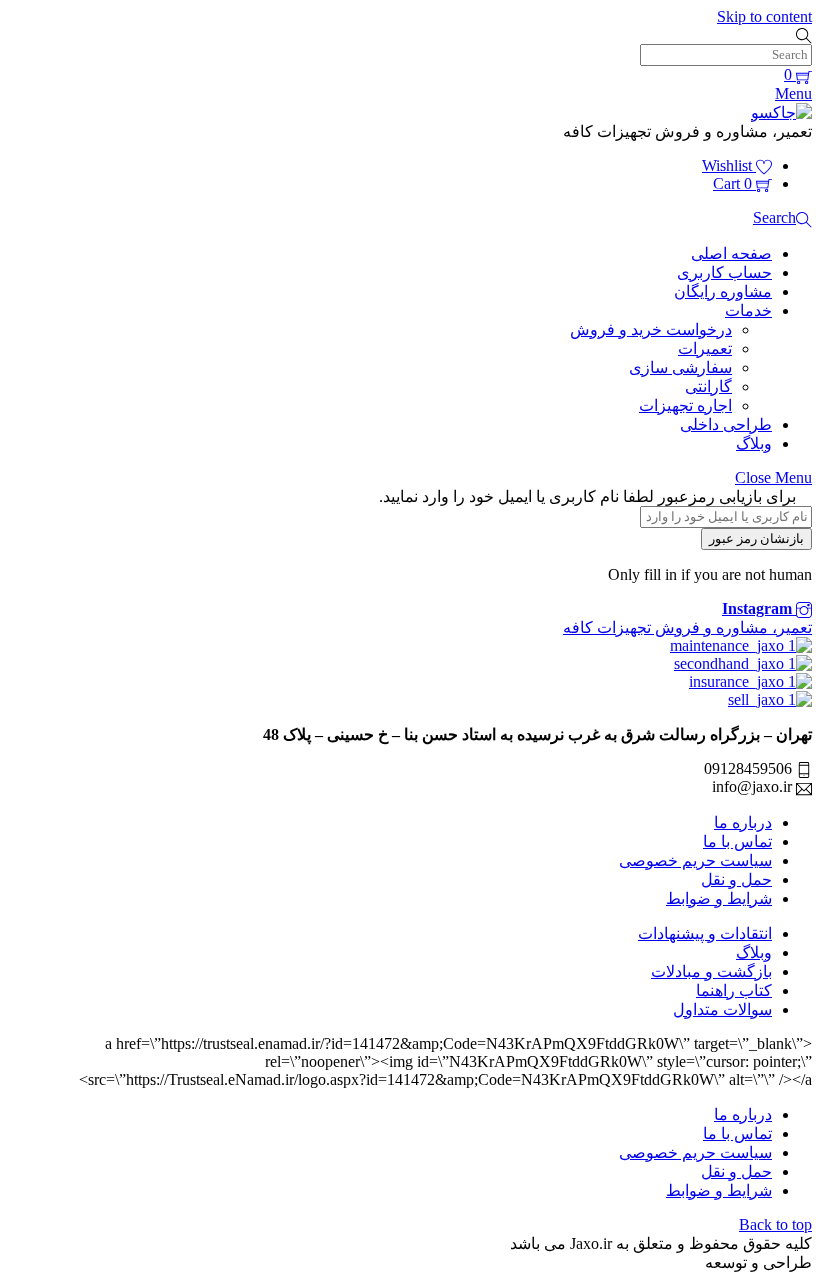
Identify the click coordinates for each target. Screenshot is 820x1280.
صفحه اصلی (731, 253)
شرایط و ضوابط (719, 898)
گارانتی (708, 386)
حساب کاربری (724, 272)
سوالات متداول (722, 1009)
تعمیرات (705, 348)
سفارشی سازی (680, 367)
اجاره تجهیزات (685, 405)
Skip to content (764, 16)
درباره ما (743, 822)
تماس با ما (737, 841)
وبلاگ (754, 443)
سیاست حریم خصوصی (695, 860)
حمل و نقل (736, 879)
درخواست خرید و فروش (651, 329)
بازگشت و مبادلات (711, 971)
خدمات (748, 310)
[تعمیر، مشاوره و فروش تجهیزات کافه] (781, 112)
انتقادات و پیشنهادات (705, 933)
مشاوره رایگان (723, 291)
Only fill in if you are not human (710, 574)
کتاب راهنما (734, 990)
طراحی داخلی (726, 424)
